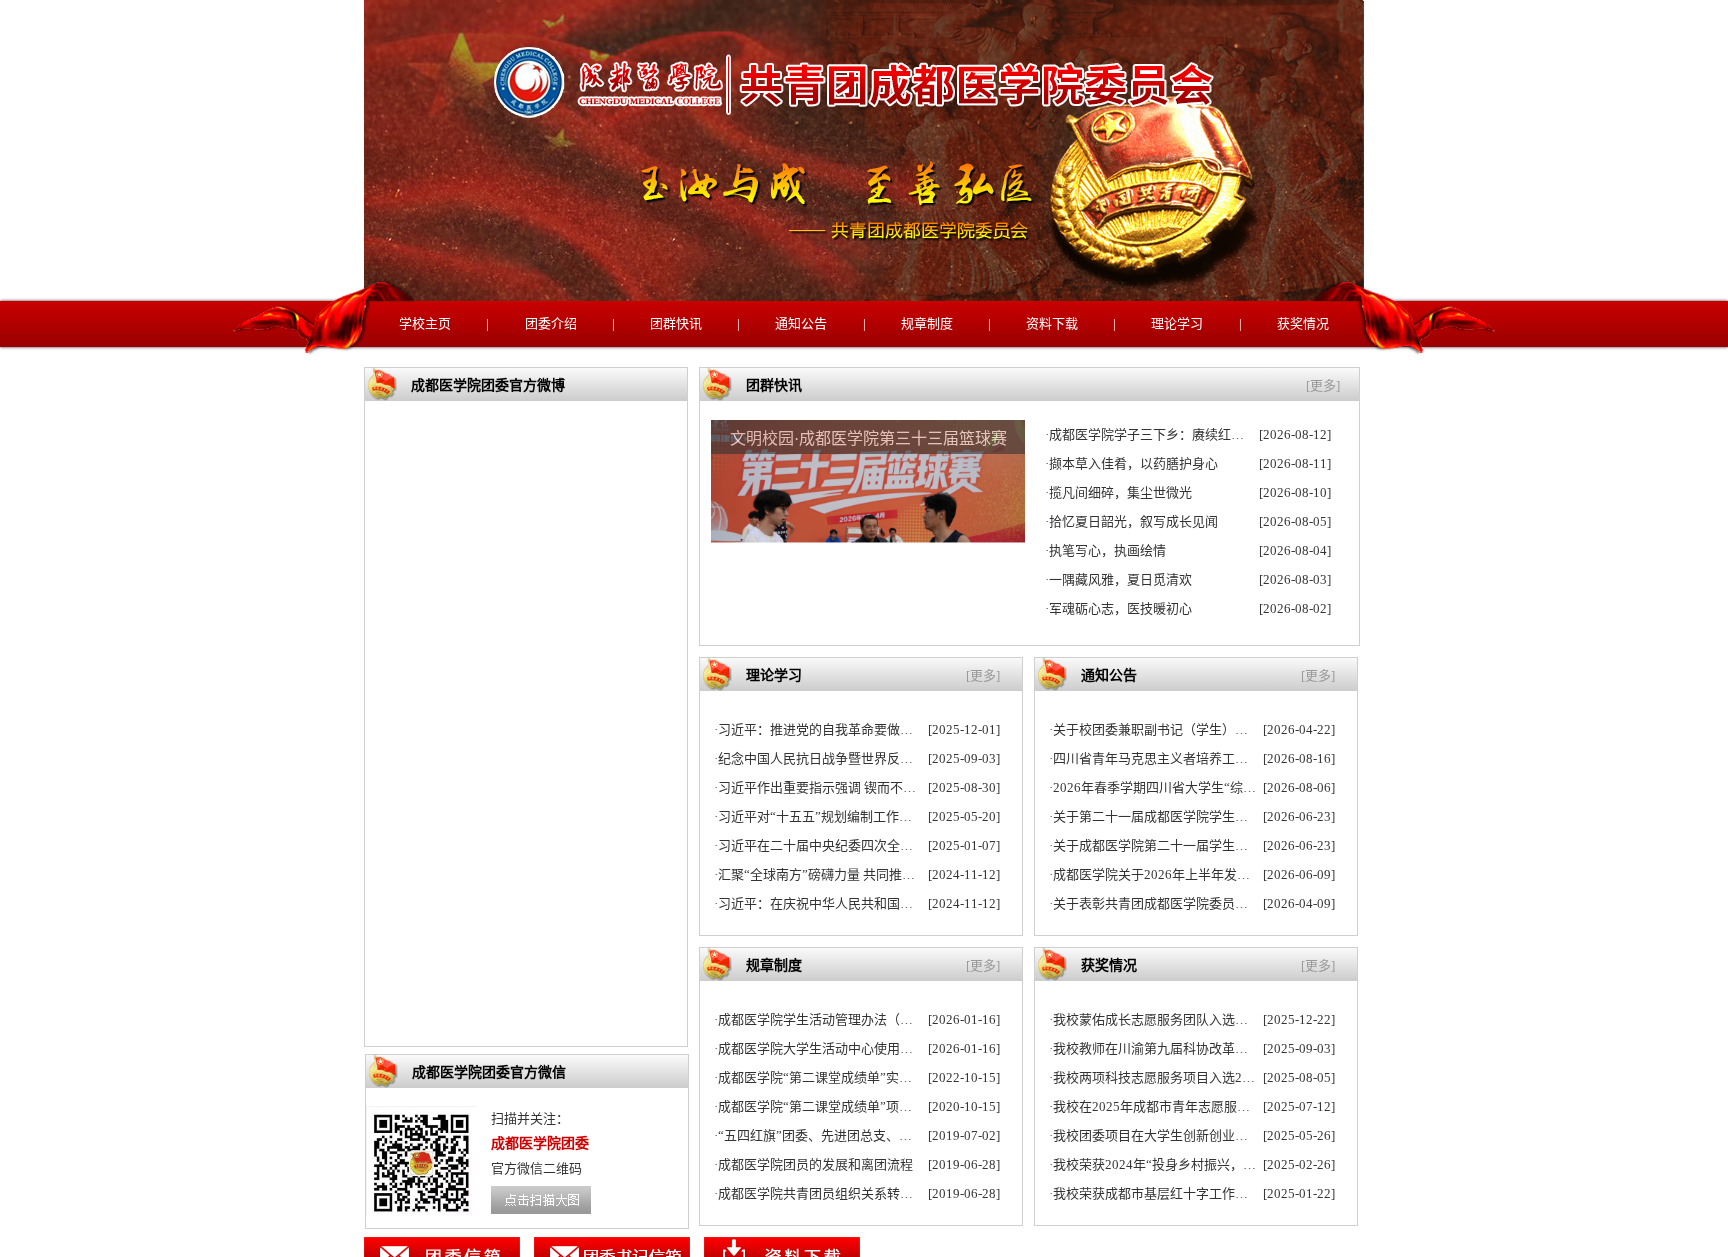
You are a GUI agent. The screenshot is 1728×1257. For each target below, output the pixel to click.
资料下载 (1052, 323)
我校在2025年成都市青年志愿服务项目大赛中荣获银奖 (1210, 1106)
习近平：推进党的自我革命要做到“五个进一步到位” (867, 729)
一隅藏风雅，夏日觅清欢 (1120, 579)
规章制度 (927, 323)
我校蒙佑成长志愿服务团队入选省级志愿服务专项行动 (1209, 1019)
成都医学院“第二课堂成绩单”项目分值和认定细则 (860, 1106)
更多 (1323, 385)
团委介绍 (551, 323)
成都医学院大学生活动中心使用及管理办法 (841, 1048)
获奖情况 (1303, 323)
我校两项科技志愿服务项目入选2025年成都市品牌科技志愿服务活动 (1249, 1077)
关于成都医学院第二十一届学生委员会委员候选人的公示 (1215, 845)
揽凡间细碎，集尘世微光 (1120, 492)
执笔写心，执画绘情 (1107, 550)
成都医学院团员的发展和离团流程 (815, 1164)
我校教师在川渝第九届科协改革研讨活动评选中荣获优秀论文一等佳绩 (1254, 1048)
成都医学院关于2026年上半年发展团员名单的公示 (1197, 874)
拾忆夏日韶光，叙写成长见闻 (1133, 521)
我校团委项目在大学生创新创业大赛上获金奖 (1183, 1135)
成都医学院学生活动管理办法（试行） (828, 1019)
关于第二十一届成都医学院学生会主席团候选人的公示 (1209, 816)
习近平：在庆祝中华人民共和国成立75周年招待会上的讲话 (887, 903)
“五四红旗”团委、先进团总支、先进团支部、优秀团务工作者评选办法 (919, 1135)
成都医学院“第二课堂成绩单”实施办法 (828, 1077)
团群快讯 (676, 323)
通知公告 (801, 323)
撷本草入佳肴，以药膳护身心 (1133, 463)
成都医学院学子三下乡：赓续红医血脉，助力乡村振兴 (1205, 434)
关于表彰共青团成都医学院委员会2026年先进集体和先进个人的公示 (1249, 903)
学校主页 (425, 323)
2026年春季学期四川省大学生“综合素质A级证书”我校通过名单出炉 (1246, 787)
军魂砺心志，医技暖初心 (1120, 608)
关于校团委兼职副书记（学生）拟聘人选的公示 (1189, 729)
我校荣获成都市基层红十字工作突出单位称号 (1183, 1193)
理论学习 (1177, 323)
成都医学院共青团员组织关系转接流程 (828, 1193)
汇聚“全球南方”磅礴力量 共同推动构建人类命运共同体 (875, 874)
